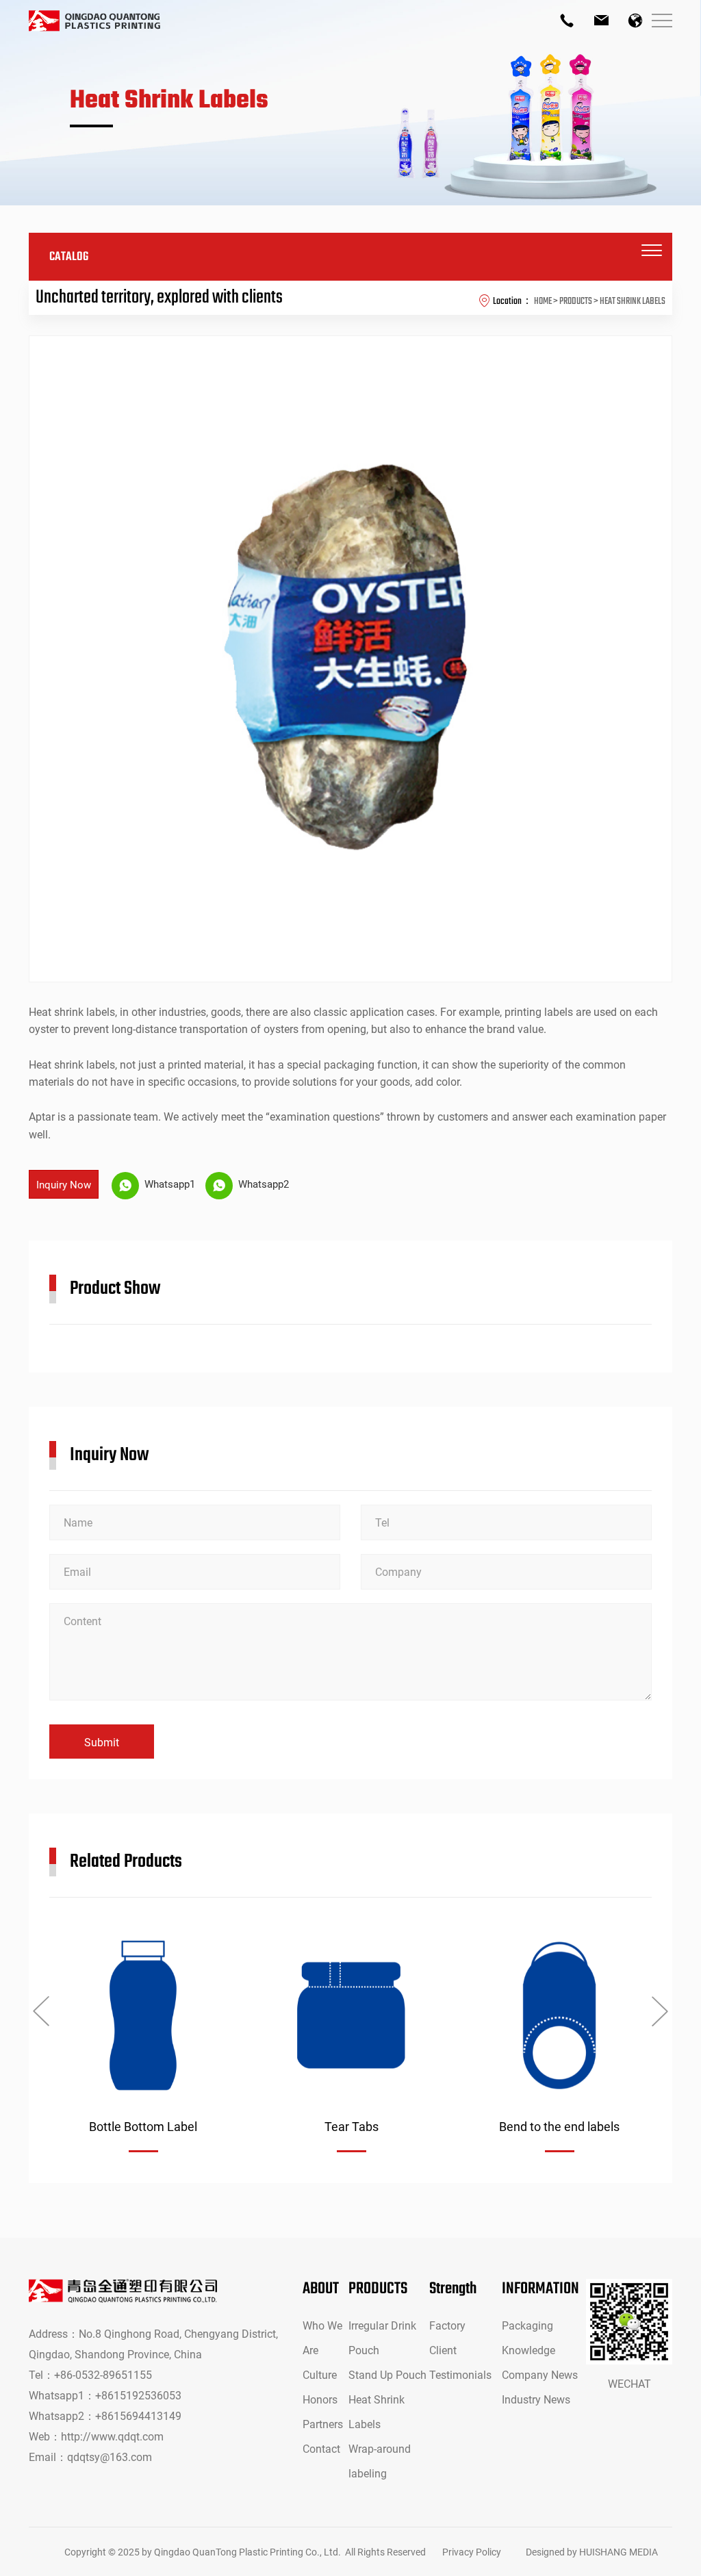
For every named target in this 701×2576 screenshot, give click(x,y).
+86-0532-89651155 (103, 2374)
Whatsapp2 (262, 1184)
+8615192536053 (138, 2395)
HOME (543, 301)
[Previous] (41, 2011)
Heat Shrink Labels (377, 2411)
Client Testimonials (460, 2362)
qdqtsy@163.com (110, 2457)
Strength (453, 2289)
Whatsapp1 (168, 1184)
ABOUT (321, 2289)
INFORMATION (540, 2289)
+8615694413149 (138, 2415)
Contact (321, 2448)
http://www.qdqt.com (112, 2436)
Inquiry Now (64, 1184)
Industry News (536, 2399)
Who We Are (322, 2337)
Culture (320, 2374)
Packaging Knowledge (528, 2337)
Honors (320, 2399)
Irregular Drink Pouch (382, 2337)
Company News (540, 2374)
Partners (323, 2424)
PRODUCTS (378, 2289)
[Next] (660, 2011)
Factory (447, 2325)
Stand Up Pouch (387, 2374)
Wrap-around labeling (380, 2461)
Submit (102, 1742)
